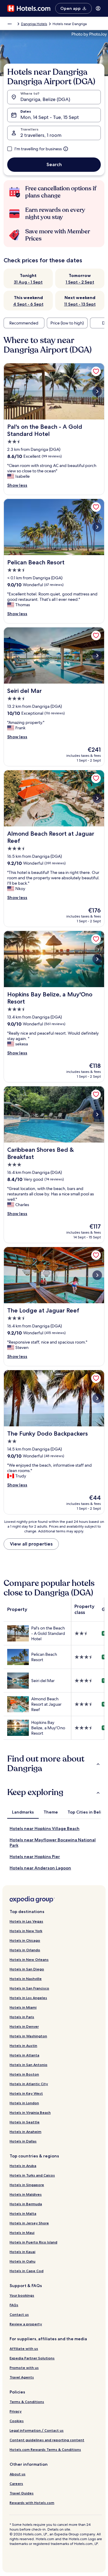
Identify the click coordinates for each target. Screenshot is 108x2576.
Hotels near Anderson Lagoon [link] (40, 1868)
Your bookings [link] (22, 2295)
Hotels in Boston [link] (24, 2074)
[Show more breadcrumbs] (10, 24)
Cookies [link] (17, 2421)
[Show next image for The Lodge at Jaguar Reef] (97, 1275)
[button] (54, 1764)
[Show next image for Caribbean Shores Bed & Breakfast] (97, 1114)
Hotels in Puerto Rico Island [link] (33, 2242)
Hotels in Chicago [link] (25, 1940)
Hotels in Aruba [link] (23, 2166)
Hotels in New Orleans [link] (29, 1959)
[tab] (23, 1812)
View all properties (31, 1544)
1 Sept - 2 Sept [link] (80, 282)
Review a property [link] (26, 2324)
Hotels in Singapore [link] (27, 2185)
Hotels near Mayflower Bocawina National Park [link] (53, 1843)
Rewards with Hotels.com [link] (32, 2503)
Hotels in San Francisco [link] (29, 1988)
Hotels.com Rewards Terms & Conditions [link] (45, 2449)
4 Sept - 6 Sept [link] (28, 304)
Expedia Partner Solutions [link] (32, 2358)
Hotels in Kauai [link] (22, 2252)
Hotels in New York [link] (26, 1931)
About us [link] (18, 2474)
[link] (96, 371)
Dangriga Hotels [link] (34, 24)
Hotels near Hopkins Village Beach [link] (45, 1828)
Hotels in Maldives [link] (26, 2194)
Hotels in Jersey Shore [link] (29, 2223)
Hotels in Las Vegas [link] (26, 1921)
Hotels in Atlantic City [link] (29, 2084)
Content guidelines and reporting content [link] (47, 2440)
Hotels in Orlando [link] (25, 1950)
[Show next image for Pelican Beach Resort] (97, 527)
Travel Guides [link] (22, 2493)
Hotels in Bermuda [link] (26, 2204)
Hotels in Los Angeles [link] (28, 1998)
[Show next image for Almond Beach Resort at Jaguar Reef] (97, 798)
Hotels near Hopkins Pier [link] (35, 1857)
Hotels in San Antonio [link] (28, 2065)
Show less (17, 485)
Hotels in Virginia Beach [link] (30, 2112)
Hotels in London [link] (24, 2103)
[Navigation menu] (98, 8)
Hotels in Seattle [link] (25, 2122)
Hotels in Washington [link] (28, 2036)
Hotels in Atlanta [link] (24, 2055)
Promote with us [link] (24, 2368)
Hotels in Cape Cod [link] (27, 2271)
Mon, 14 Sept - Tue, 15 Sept (50, 117)
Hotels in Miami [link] (23, 2007)
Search (54, 164)
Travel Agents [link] (22, 2377)
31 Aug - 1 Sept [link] (28, 282)
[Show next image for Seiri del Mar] (97, 656)
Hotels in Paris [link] (22, 2017)
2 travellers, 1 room (41, 135)
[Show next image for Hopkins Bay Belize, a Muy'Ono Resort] (97, 959)
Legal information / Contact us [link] (37, 2430)
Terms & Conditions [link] (27, 2402)
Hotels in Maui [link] (22, 2233)
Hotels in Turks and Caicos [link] (32, 2175)
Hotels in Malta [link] (23, 2213)
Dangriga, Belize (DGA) (45, 99)
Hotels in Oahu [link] (22, 2261)
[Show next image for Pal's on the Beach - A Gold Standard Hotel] (97, 391)
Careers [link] (16, 2484)
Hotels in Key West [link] (26, 2093)
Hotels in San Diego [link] (27, 1969)
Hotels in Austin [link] (23, 2046)
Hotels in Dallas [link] (23, 2141)
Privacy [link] (16, 2411)
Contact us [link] (19, 2314)
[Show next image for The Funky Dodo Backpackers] (97, 1398)
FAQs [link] (14, 2305)
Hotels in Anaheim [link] (25, 2132)
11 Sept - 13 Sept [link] (80, 304)
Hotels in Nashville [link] (26, 1979)
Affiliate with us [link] (24, 2348)
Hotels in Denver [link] (24, 2026)
